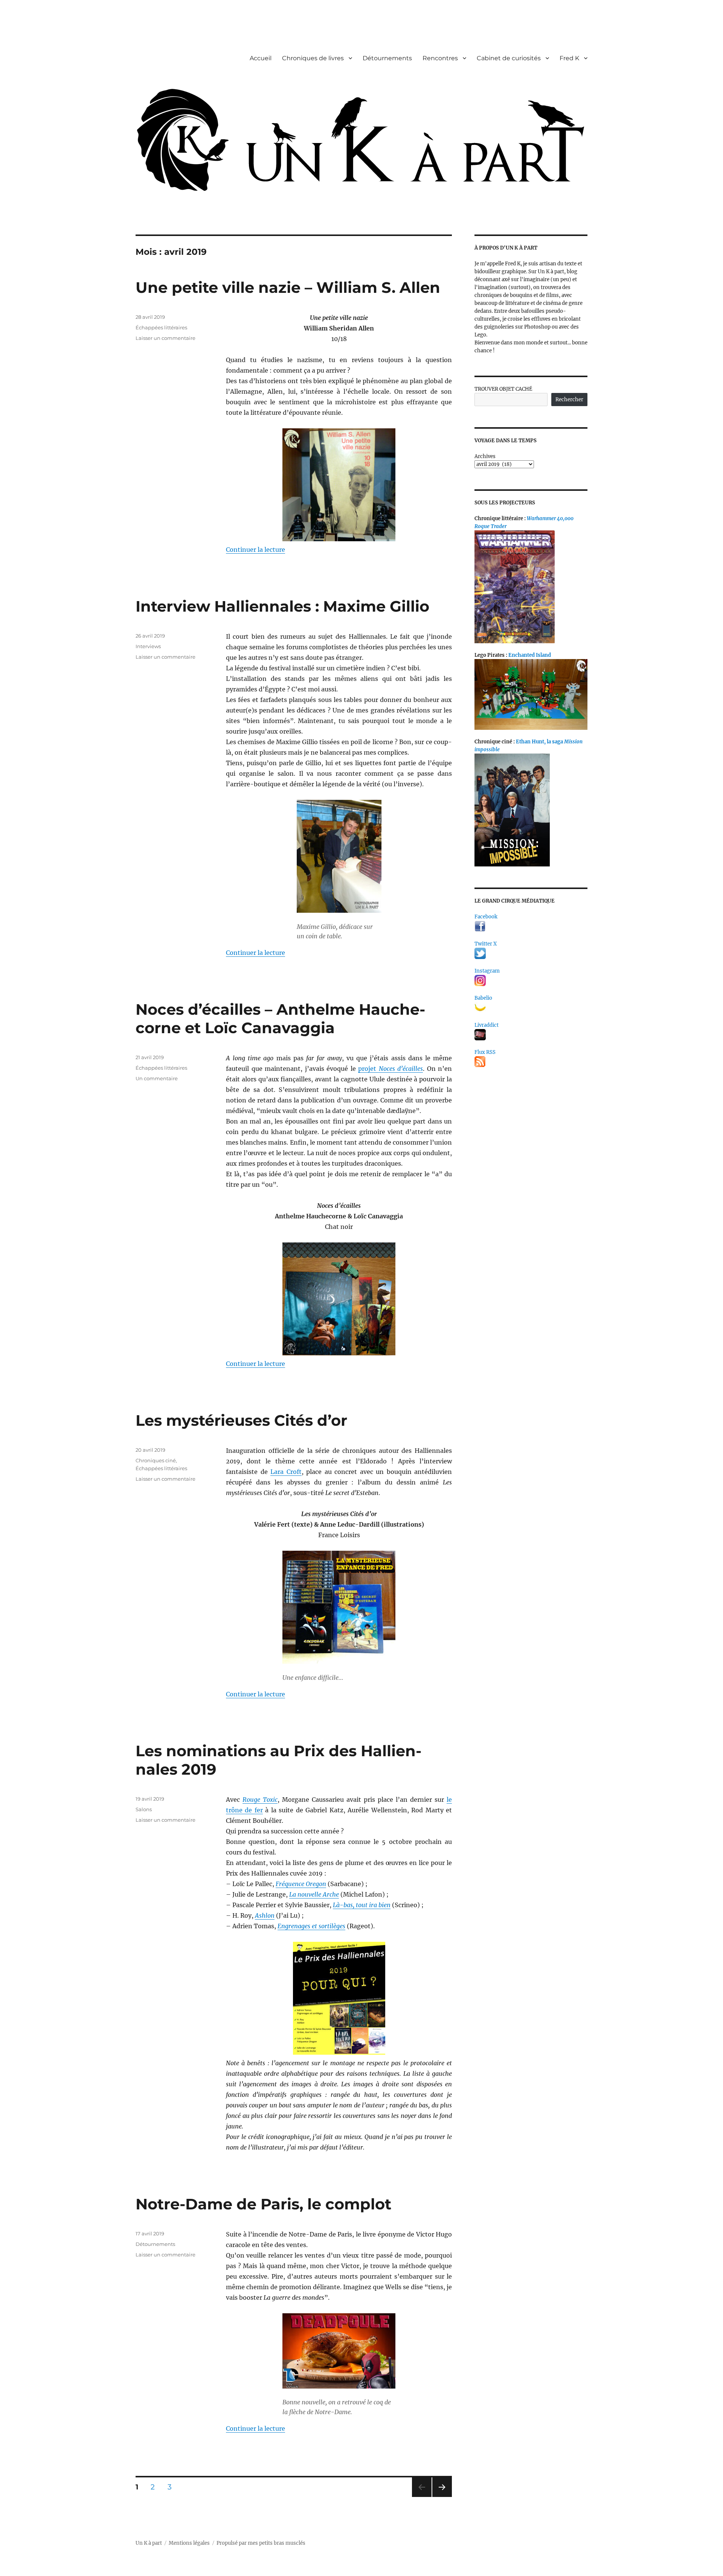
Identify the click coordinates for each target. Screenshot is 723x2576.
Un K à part (149, 2543)
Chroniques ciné (156, 1460)
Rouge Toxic (260, 1800)
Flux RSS (485, 1052)
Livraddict (487, 1025)
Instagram (487, 971)
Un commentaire (157, 1078)
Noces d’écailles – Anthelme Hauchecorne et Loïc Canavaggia (280, 1019)
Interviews (148, 646)
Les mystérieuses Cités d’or (241, 1420)
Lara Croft (286, 1472)
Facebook (486, 917)
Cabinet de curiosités (509, 58)
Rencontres (440, 58)
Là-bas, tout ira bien (362, 1905)
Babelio (483, 998)
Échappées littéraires (161, 327)
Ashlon (265, 1915)
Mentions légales (189, 2543)
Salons (144, 1809)
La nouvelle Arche (314, 1894)
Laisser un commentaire (165, 338)
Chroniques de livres (313, 58)
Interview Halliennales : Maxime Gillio (282, 606)
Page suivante (441, 2497)
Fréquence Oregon (301, 1884)
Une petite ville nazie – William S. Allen (288, 287)
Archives (485, 456)
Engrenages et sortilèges (311, 1926)
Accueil (261, 58)
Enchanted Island (530, 655)
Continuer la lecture (255, 550)
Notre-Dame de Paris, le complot (263, 2204)
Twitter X (486, 944)
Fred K (569, 58)
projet (390, 1069)
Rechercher (569, 400)
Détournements (387, 58)
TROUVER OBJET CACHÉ (503, 389)
